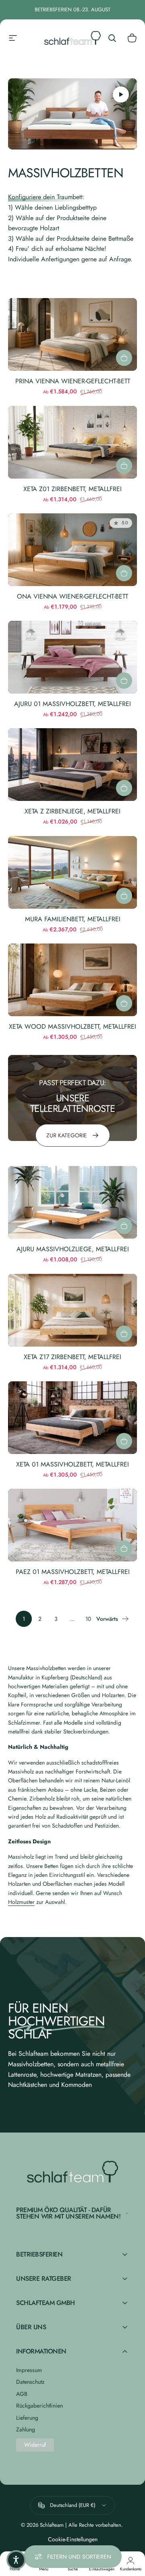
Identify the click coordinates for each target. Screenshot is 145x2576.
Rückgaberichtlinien (39, 2406)
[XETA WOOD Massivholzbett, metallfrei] (72, 980)
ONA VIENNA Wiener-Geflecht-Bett (72, 596)
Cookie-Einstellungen (73, 2539)
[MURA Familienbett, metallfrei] (72, 872)
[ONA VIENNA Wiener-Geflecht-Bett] (72, 550)
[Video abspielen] (72, 114)
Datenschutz (30, 2382)
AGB (22, 2394)
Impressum (29, 2370)
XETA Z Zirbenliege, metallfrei (72, 811)
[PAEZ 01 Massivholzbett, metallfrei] (72, 1525)
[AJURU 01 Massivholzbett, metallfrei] (72, 657)
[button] (16, 2560)
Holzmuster (21, 1902)
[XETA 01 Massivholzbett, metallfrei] (72, 1418)
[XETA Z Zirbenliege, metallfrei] (72, 765)
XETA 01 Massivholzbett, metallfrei (72, 1464)
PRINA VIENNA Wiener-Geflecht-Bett (73, 381)
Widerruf (35, 2445)
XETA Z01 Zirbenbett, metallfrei (72, 489)
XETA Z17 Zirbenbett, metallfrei (72, 1357)
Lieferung (27, 2418)
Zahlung (26, 2430)
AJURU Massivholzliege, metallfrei (73, 1249)
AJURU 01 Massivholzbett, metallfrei (72, 704)
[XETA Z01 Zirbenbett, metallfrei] (72, 442)
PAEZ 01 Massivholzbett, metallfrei (73, 1572)
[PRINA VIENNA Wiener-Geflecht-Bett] (72, 334)
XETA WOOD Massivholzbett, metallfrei (72, 1026)
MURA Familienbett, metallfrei (73, 919)
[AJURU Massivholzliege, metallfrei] (72, 1202)
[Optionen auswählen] (124, 358)
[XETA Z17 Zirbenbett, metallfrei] (72, 1310)
